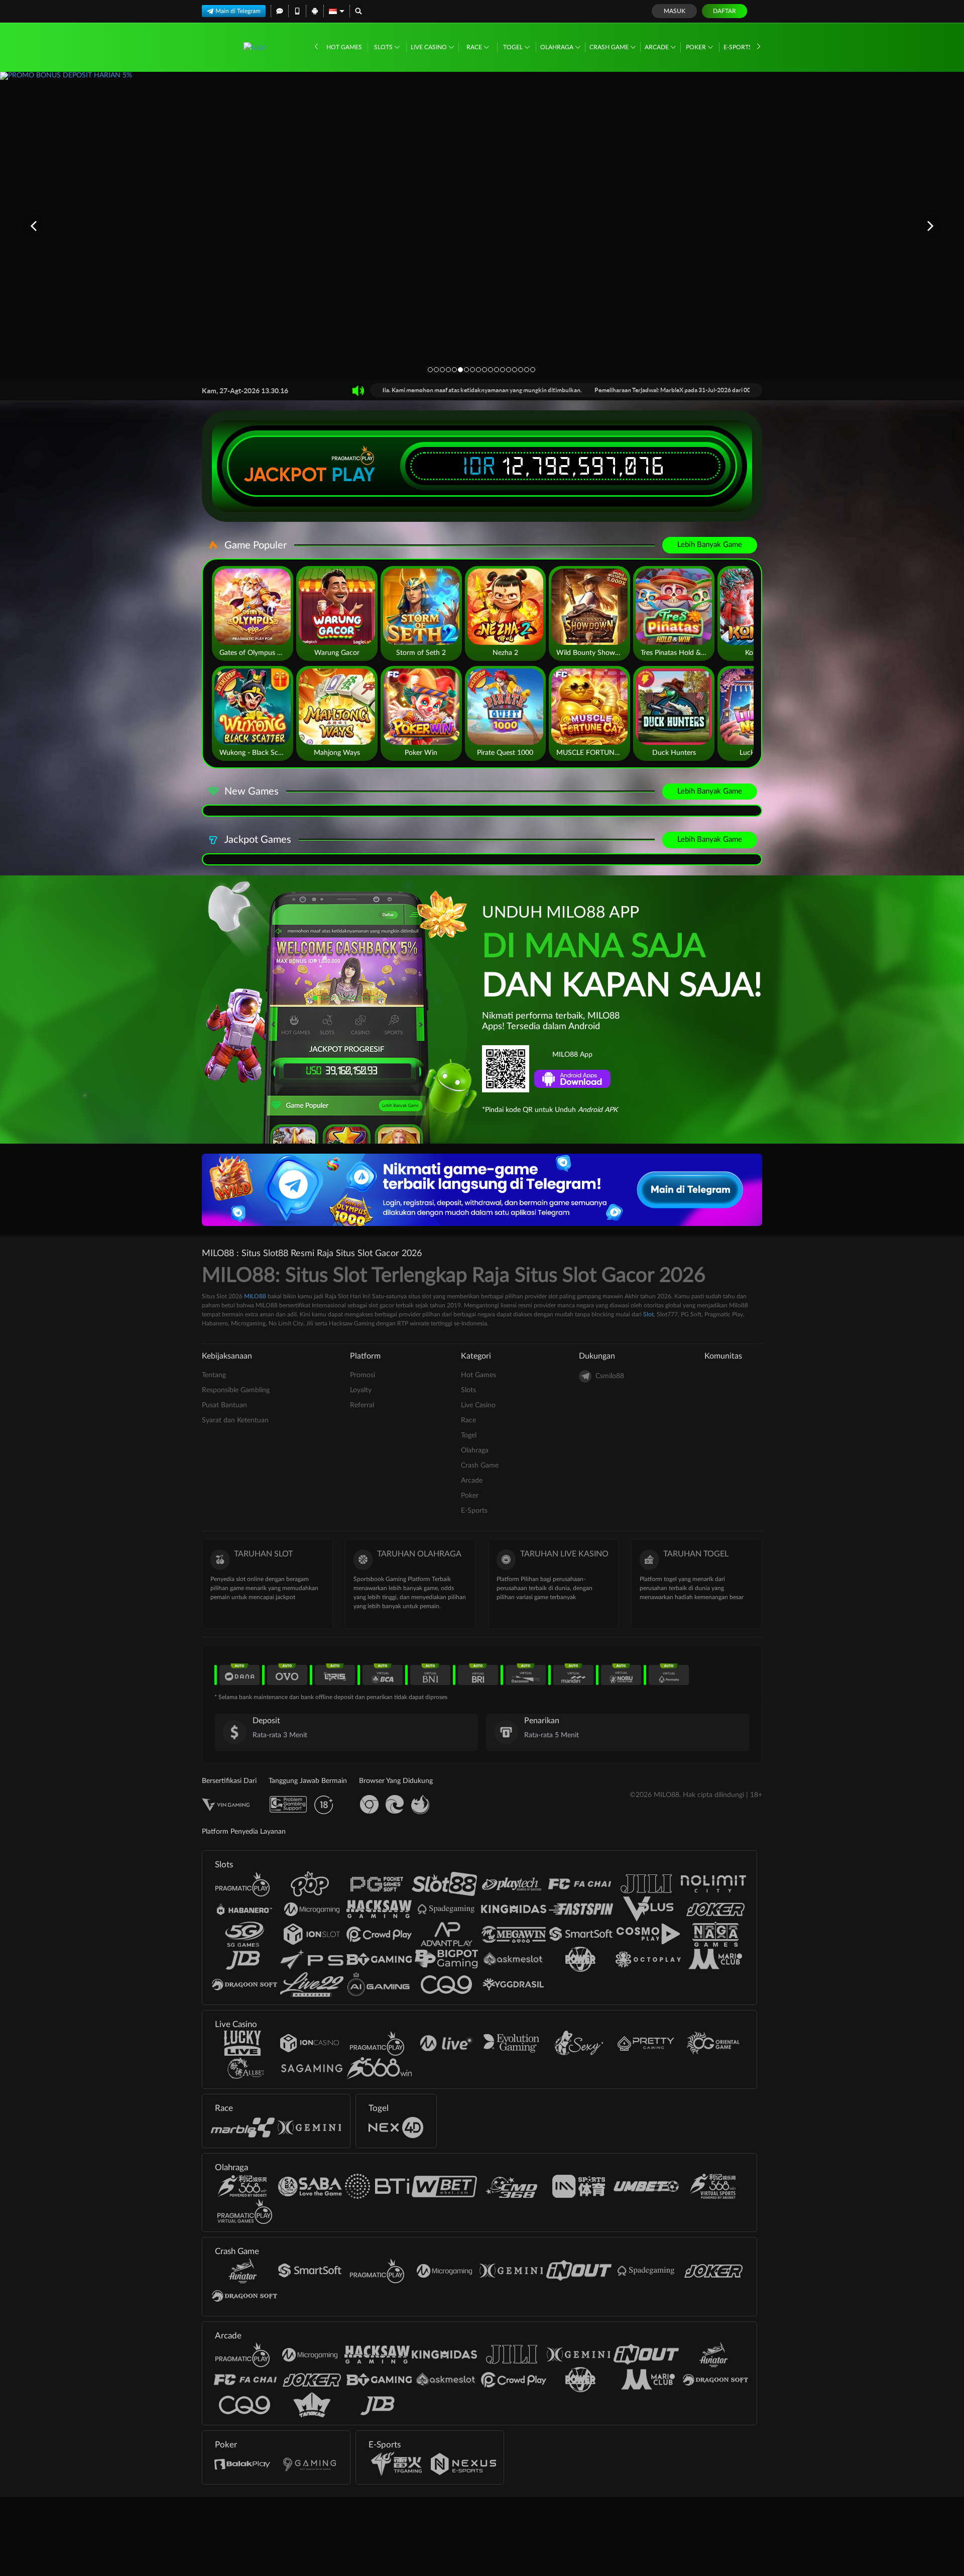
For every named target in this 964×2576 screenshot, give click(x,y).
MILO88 (255, 1296)
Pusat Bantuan (224, 1405)
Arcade (657, 47)
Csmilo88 (610, 1376)
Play (353, 475)
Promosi (363, 1375)
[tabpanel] (482, 226)
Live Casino (430, 47)
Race (475, 47)
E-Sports (739, 47)
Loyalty (361, 1390)
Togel (514, 47)
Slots (384, 47)
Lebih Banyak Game (710, 545)
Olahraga (558, 47)
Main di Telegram (238, 11)
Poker (697, 47)
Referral (362, 1405)
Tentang (214, 1375)
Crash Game (610, 47)
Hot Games (344, 47)
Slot (648, 1314)
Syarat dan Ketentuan (235, 1420)
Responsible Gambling (236, 1390)
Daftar (725, 11)
